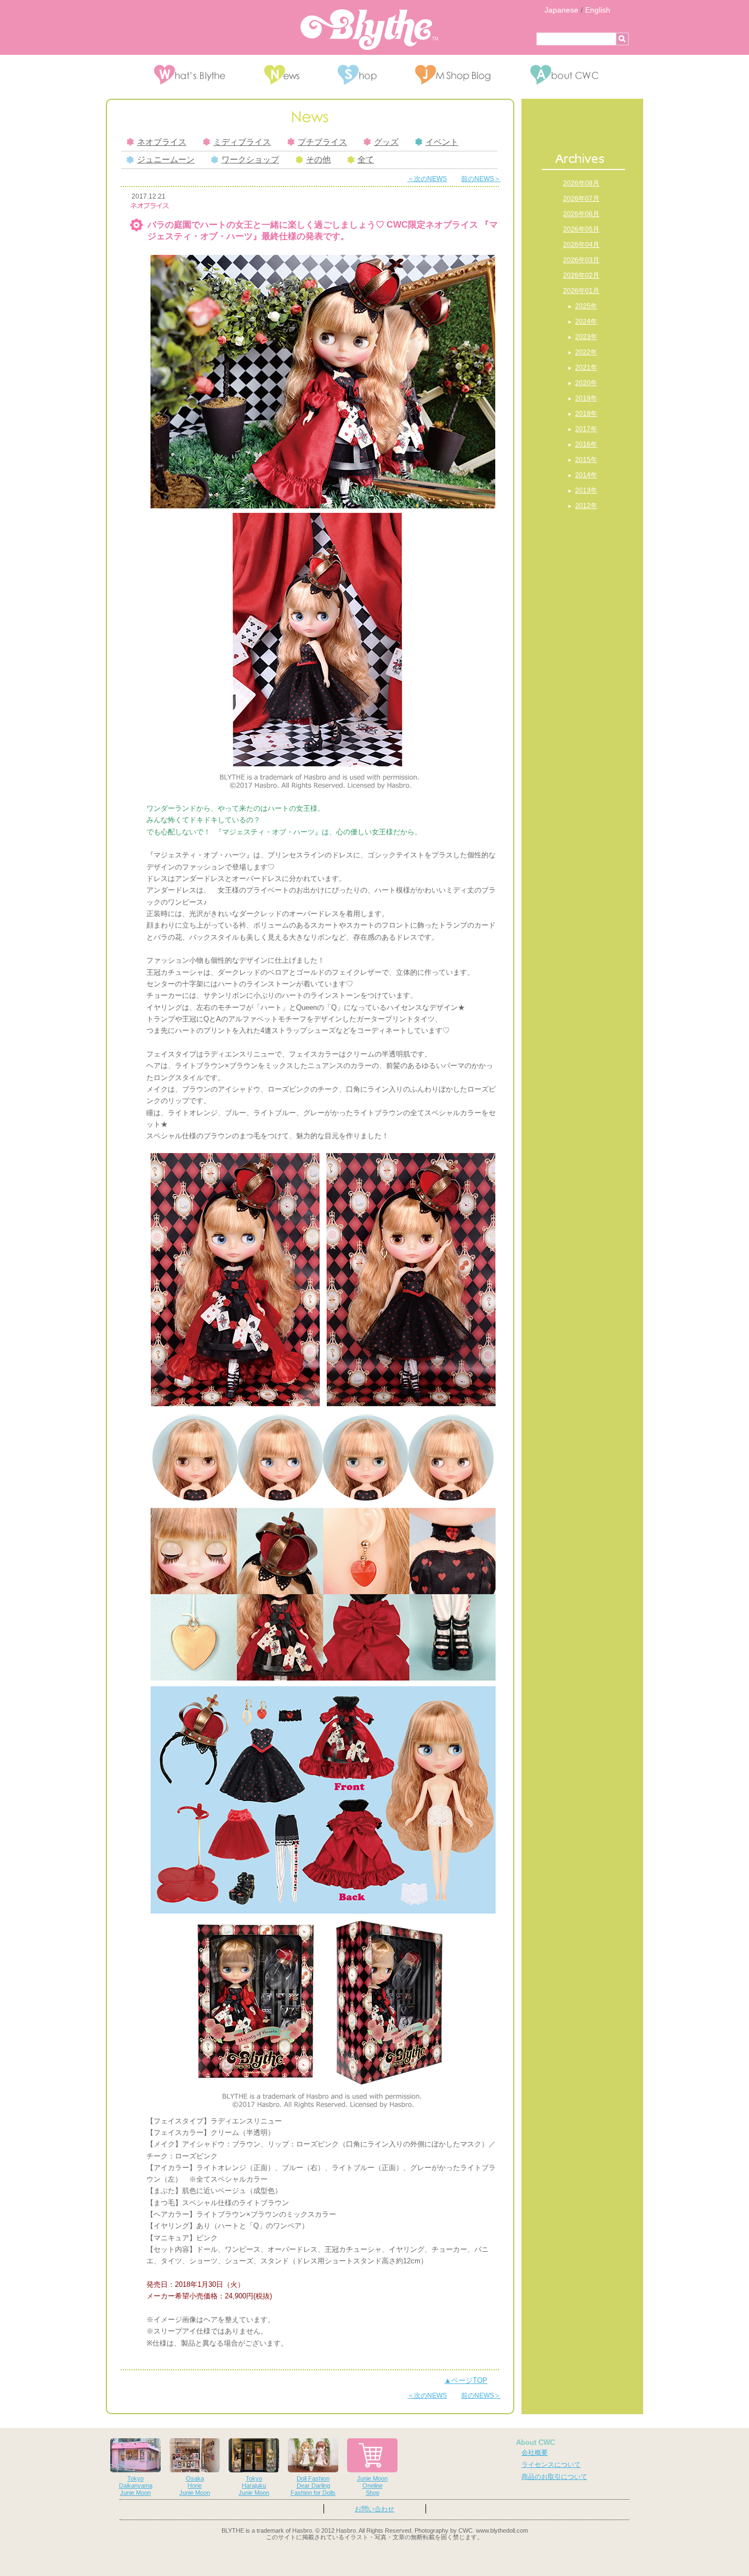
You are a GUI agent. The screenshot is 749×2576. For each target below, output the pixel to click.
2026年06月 (581, 214)
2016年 (586, 444)
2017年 (586, 429)
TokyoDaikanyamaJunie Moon (136, 2485)
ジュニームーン (166, 160)
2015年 (586, 460)
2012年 (586, 506)
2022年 (586, 352)
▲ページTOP (466, 2380)
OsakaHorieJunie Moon (195, 2485)
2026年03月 (581, 260)
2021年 (586, 368)
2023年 (586, 337)
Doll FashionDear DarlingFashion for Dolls (313, 2485)
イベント (442, 142)
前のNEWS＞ (481, 179)
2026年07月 (581, 199)
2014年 (586, 475)
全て (366, 160)
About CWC (535, 2442)
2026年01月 (581, 291)
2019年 (586, 398)
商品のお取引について (554, 2477)
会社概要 (535, 2453)
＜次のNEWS (427, 179)
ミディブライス (242, 142)
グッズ (386, 142)
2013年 (586, 490)
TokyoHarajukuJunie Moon (254, 2485)
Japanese (561, 10)
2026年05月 (581, 229)
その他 (318, 160)
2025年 (586, 306)
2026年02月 (581, 275)
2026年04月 (581, 245)
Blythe (369, 30)
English (598, 10)
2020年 (586, 383)
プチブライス (322, 142)
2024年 (586, 321)
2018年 (586, 414)
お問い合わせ (374, 2509)
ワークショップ (250, 160)
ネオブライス (162, 142)
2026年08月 (581, 183)
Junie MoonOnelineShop (372, 2485)
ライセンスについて (551, 2465)
